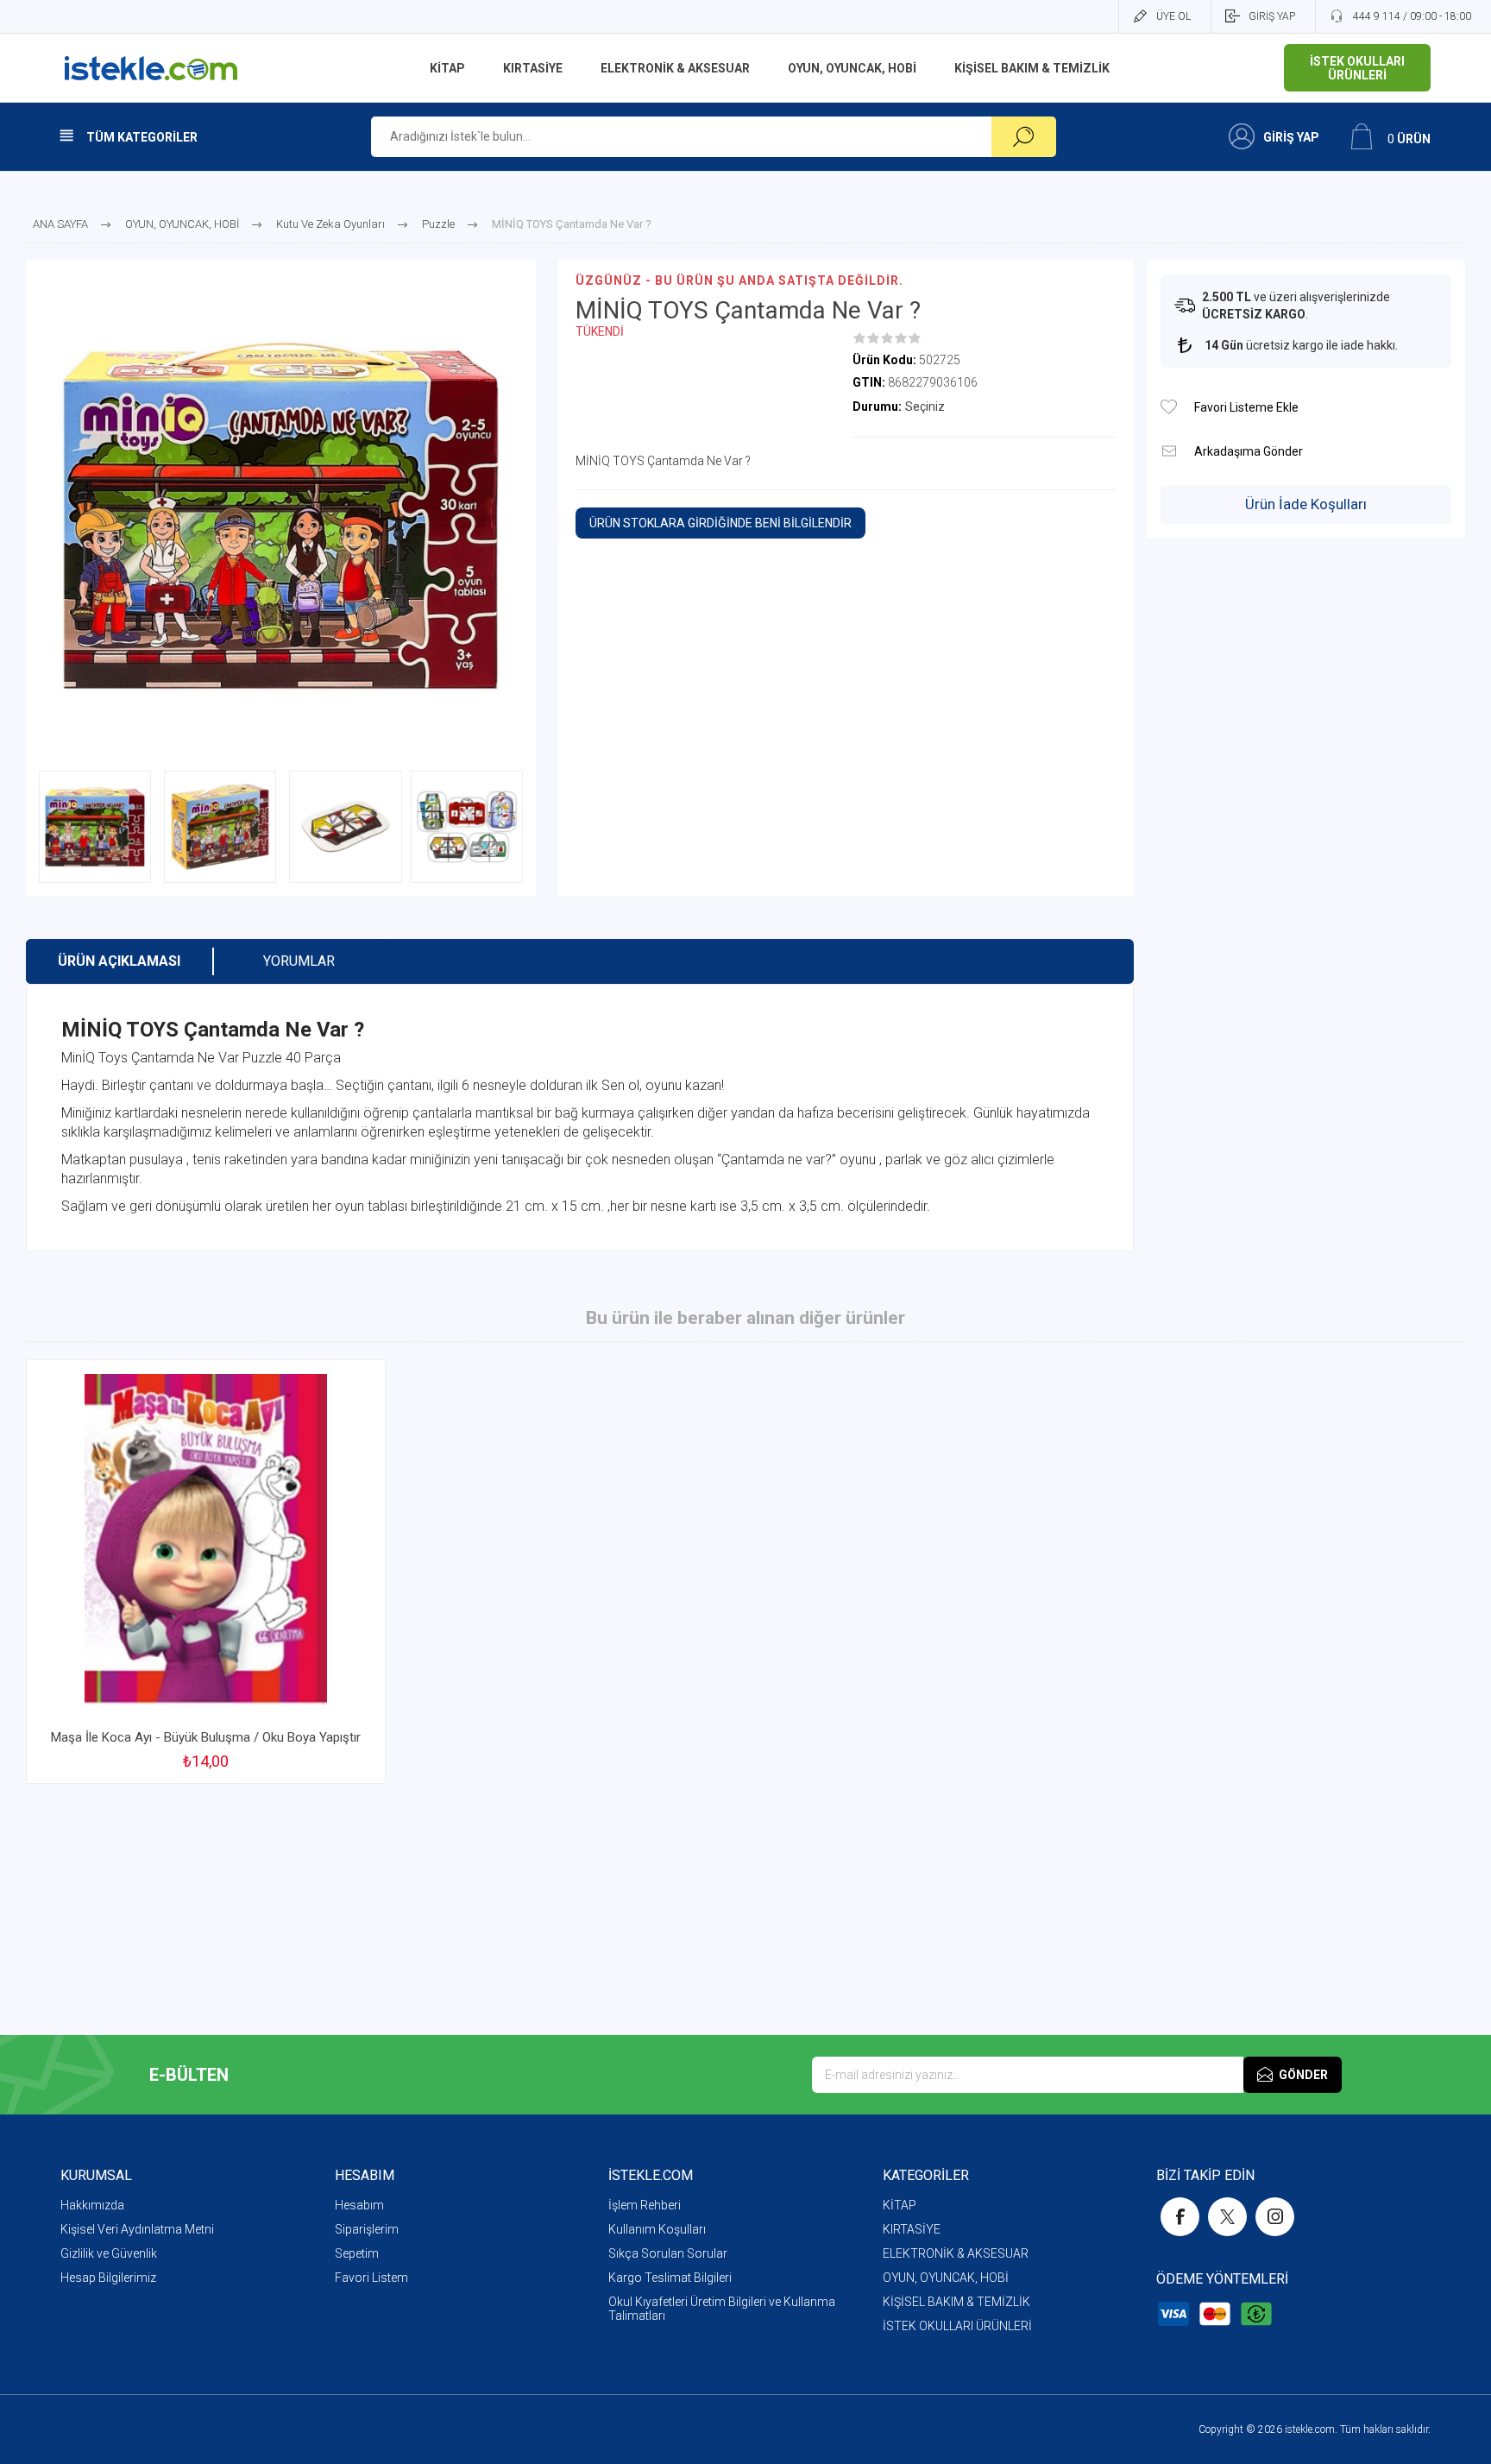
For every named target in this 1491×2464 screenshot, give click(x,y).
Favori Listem (371, 2278)
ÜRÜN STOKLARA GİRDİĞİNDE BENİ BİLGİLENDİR (720, 523)
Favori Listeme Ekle (1169, 407)
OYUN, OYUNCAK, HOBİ (946, 2278)
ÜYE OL (1173, 16)
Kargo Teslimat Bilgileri (670, 2278)
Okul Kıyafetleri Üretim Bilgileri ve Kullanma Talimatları (722, 2309)
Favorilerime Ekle (331, 1675)
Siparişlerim (367, 2229)
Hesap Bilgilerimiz (108, 2278)
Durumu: (877, 406)
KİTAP (900, 2205)
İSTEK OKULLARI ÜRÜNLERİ (957, 2326)
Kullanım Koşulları (657, 2229)
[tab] (119, 961)
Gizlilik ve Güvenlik (109, 2253)
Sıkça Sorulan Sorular (668, 2253)
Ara (1024, 137)
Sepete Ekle (187, 1675)
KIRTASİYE (912, 2229)
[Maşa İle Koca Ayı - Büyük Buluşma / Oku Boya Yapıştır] (206, 1572)
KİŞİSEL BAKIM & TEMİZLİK (956, 2302)
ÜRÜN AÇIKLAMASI (119, 961)
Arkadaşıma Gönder (1169, 451)
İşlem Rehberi (645, 2205)
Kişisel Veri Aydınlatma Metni (137, 2229)
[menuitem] (198, 2205)
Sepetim (357, 2253)
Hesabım (359, 2205)
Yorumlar (299, 961)
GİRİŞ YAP (1272, 16)
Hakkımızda (92, 2205)
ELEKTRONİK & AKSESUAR (956, 2253)
